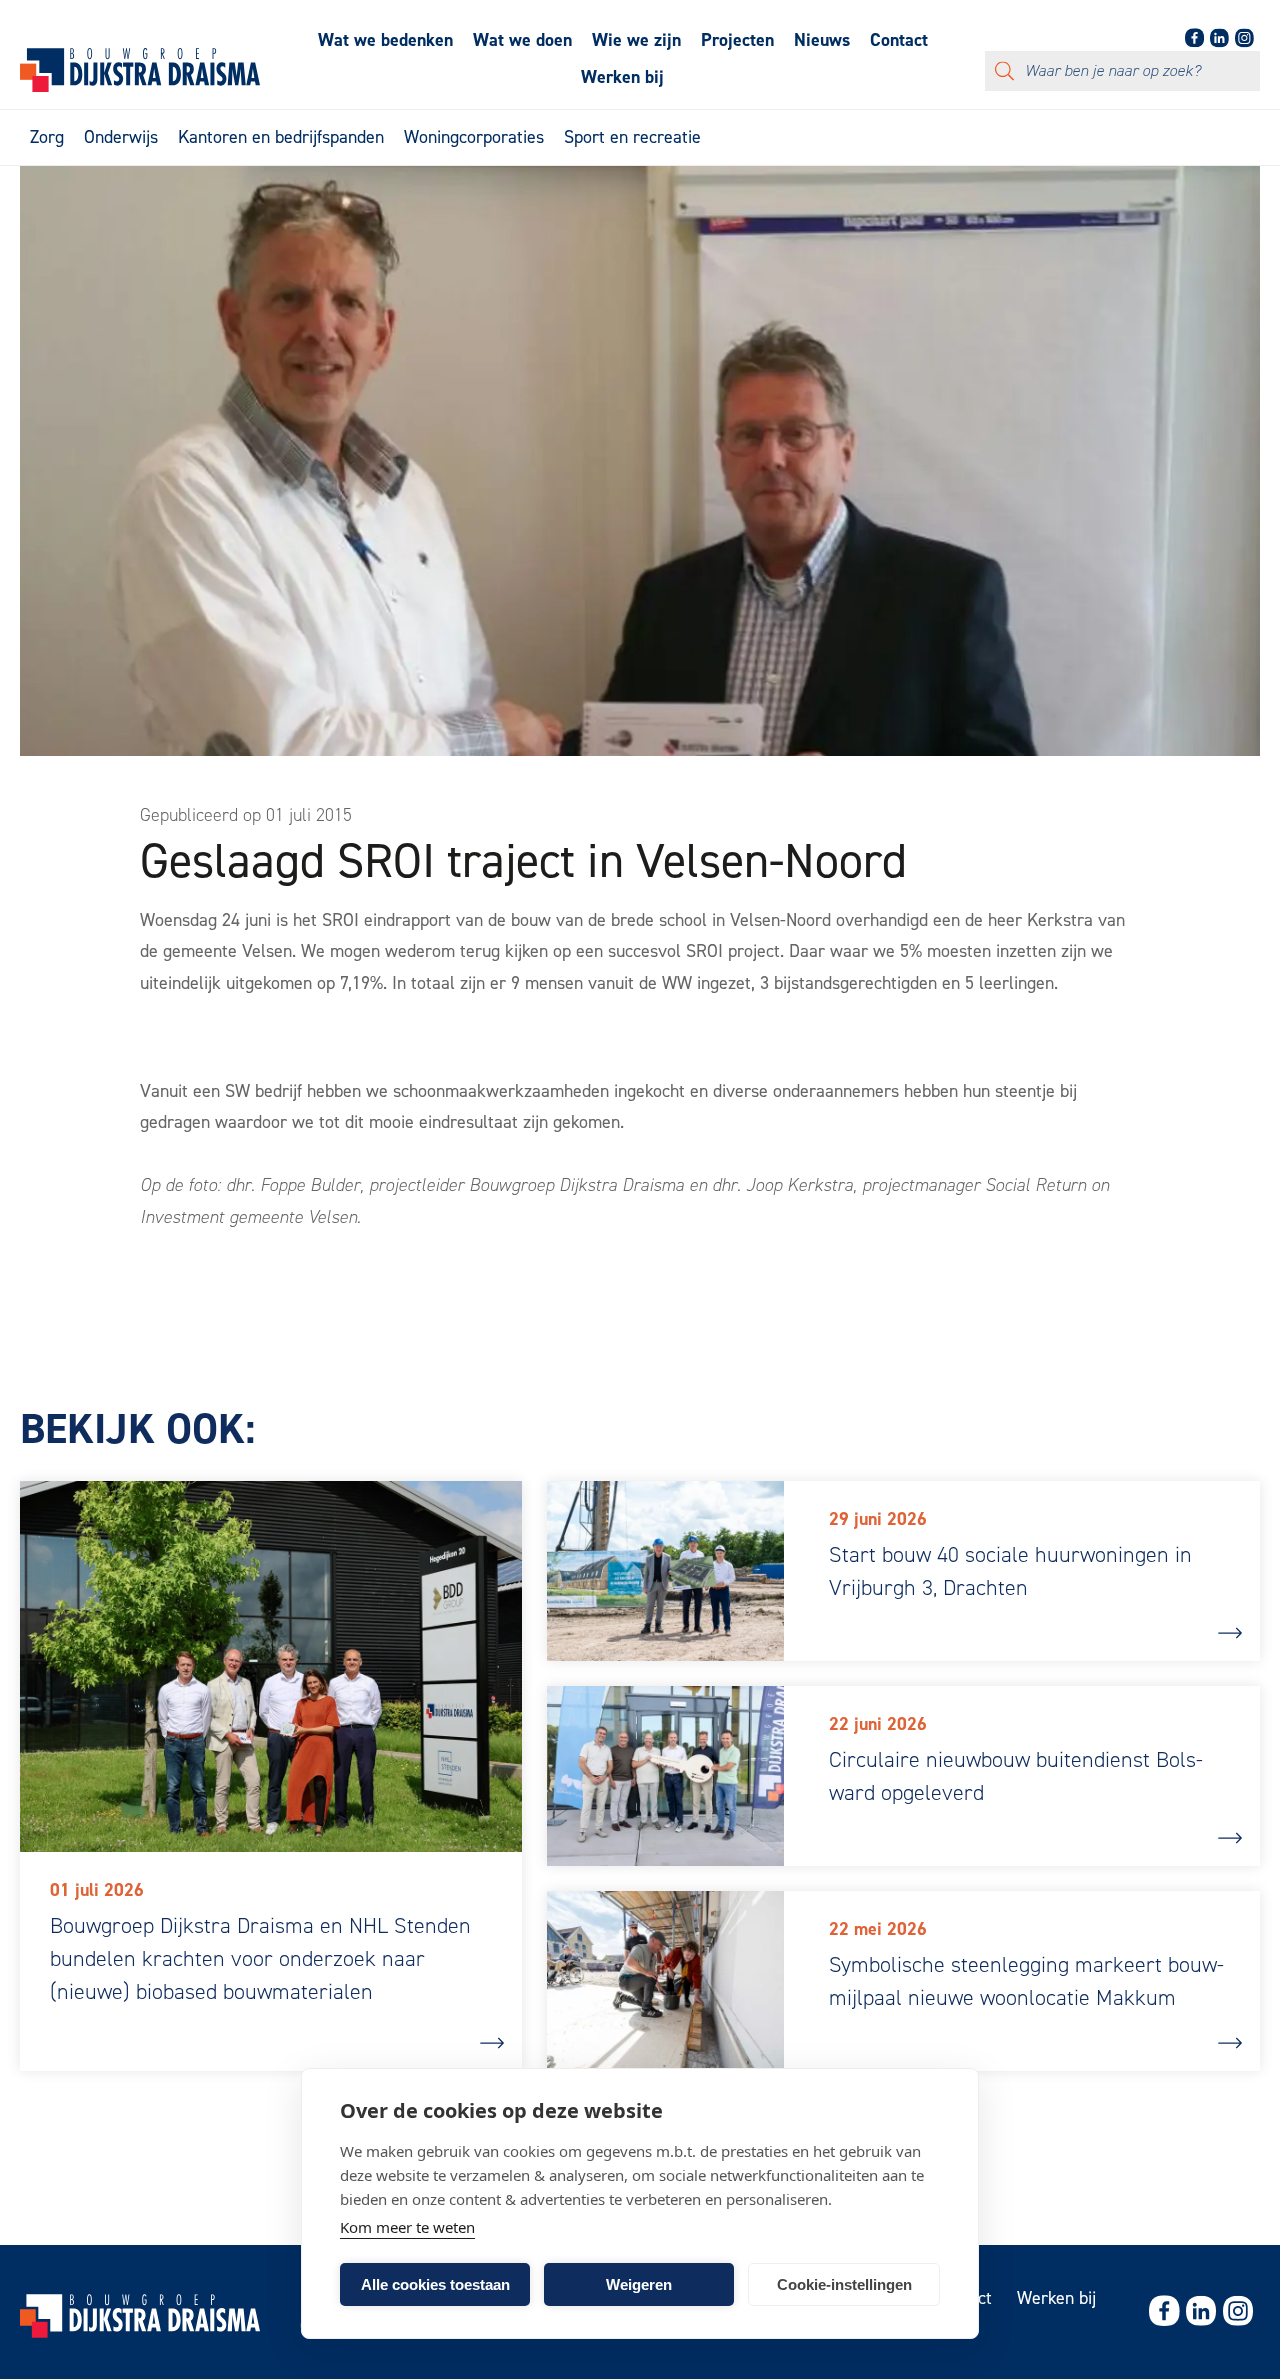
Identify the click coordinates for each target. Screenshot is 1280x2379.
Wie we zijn (636, 40)
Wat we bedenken (385, 40)
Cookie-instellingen (844, 2284)
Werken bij (622, 77)
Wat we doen (522, 40)
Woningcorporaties (474, 137)
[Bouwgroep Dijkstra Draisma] (140, 86)
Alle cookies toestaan (435, 2284)
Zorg (47, 137)
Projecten (737, 40)
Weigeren (639, 2284)
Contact (899, 40)
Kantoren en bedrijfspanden (281, 137)
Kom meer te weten (407, 2227)
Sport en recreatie (632, 137)
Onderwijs (121, 137)
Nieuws (822, 40)
